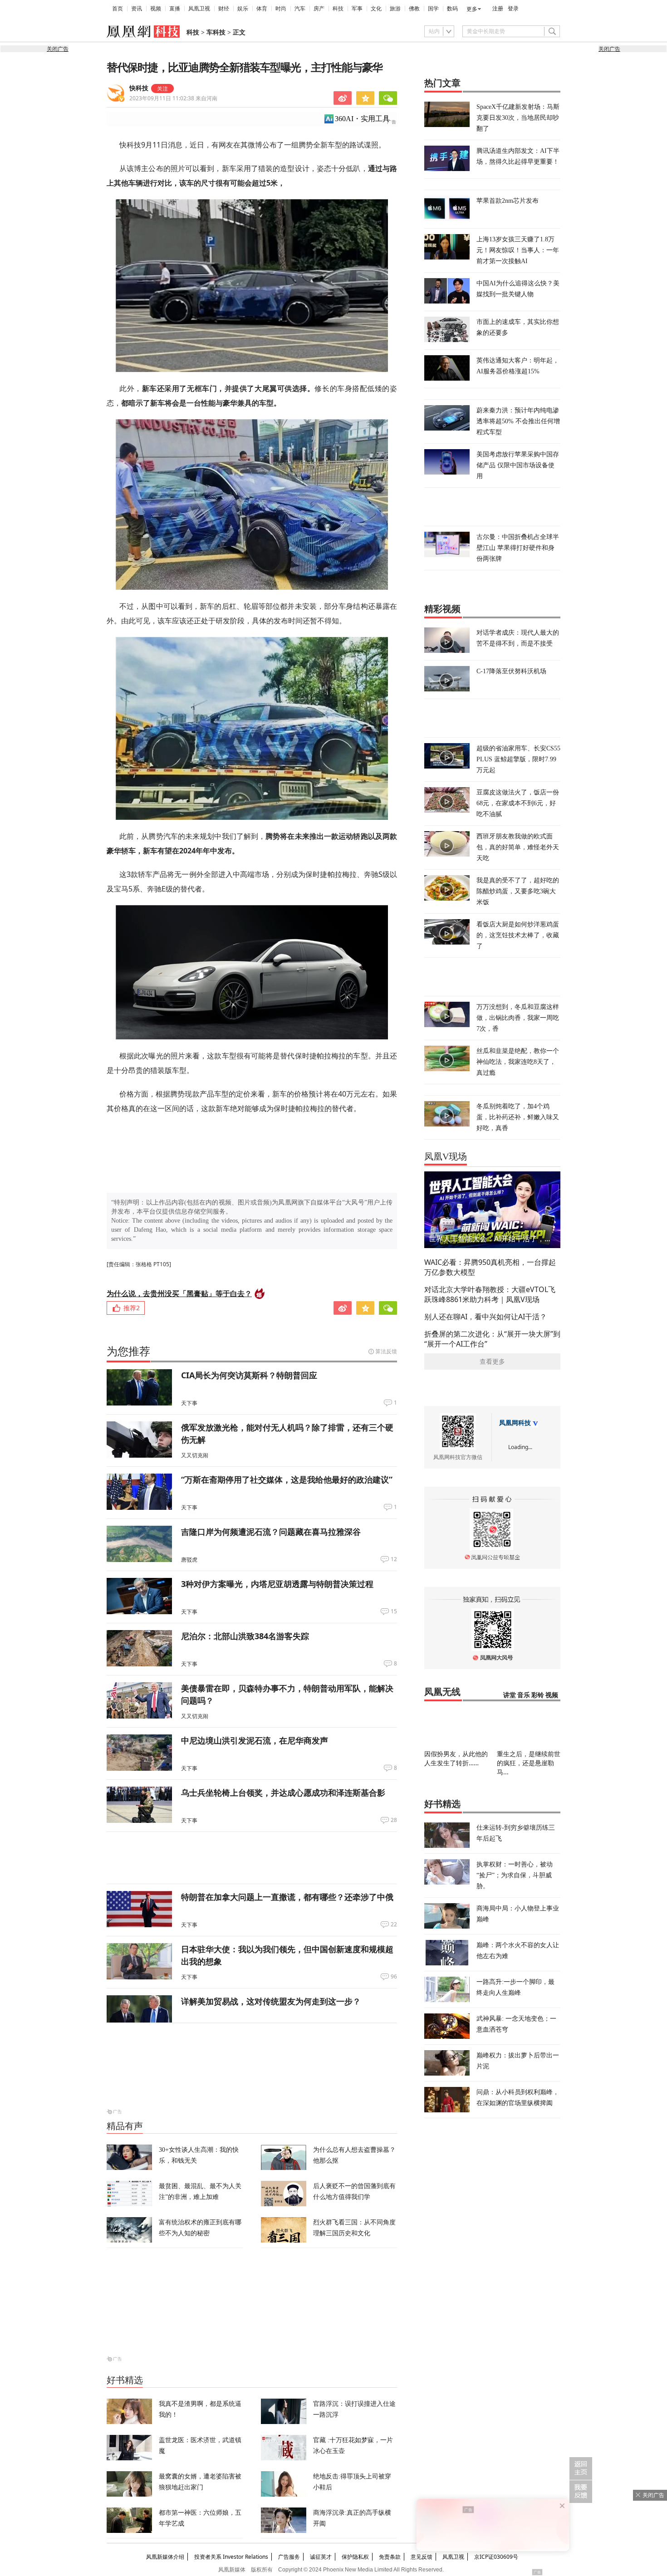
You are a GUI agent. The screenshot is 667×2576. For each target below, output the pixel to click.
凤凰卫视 (199, 9)
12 (394, 1559)
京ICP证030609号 (496, 2557)
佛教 (414, 9)
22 (394, 1925)
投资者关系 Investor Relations (231, 2557)
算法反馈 (386, 1351)
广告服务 (289, 2557)
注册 (498, 9)
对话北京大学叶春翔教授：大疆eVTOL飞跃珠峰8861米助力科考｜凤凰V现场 (490, 1294)
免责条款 (390, 2557)
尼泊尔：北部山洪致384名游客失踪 (245, 1636)
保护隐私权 (355, 2557)
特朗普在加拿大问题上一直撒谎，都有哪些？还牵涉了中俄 (287, 1897)
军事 (357, 9)
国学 (433, 9)
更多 (472, 9)
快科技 (139, 88)
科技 (338, 9)
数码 (452, 9)
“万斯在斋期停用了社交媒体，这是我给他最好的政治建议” (287, 1479)
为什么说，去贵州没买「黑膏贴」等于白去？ (179, 1293)
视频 (156, 9)
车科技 (216, 32)
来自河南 (173, 98)
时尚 (281, 9)
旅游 (395, 9)
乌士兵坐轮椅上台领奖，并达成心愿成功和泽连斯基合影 (283, 1792)
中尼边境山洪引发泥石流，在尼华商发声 (255, 1740)
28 (394, 1820)
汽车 (300, 9)
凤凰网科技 (515, 1423)
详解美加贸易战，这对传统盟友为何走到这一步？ (271, 2001)
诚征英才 (321, 2557)
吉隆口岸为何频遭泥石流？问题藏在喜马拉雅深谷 (271, 1532)
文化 (376, 9)
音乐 (524, 1695)
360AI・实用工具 (362, 119)
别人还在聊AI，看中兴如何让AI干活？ (486, 1317)
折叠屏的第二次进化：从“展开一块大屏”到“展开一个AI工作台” (492, 1339)
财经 (224, 9)
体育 (262, 9)
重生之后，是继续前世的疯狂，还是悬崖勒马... (529, 1763)
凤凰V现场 (446, 1156)
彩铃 (538, 1695)
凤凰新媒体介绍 (165, 2557)
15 (394, 1611)
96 (394, 1977)
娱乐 (243, 9)
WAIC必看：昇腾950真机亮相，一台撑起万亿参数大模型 (490, 1267)
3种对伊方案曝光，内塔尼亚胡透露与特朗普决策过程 (277, 1584)
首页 (118, 9)
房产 (319, 9)
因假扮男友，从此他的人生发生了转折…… (456, 1758)
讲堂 (510, 1695)
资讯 (137, 9)
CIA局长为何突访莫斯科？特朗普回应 (249, 1375)
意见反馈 (422, 2557)
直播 (175, 9)
